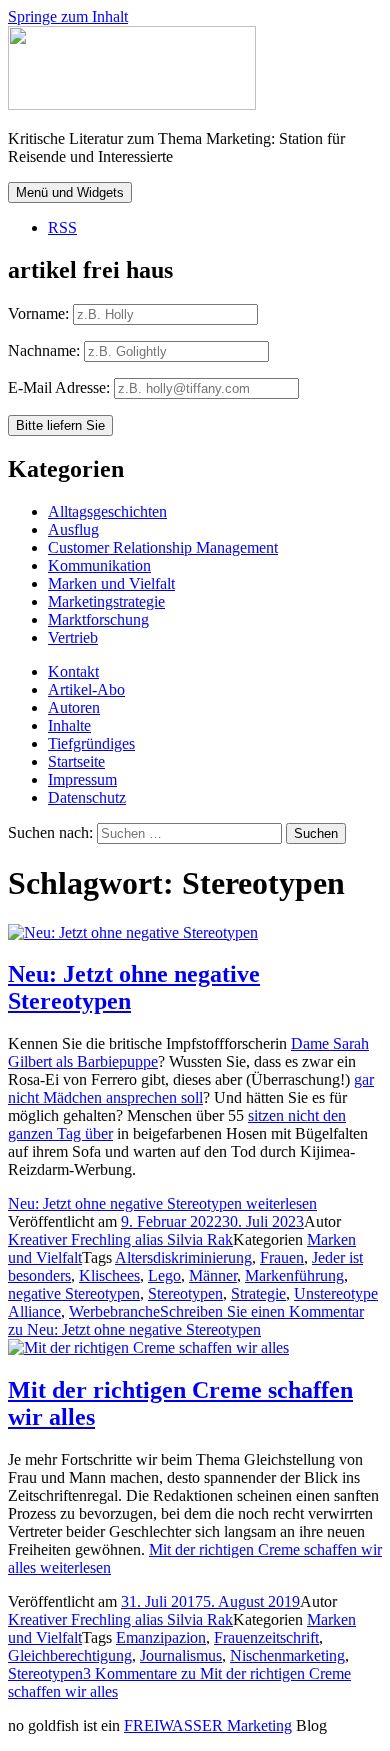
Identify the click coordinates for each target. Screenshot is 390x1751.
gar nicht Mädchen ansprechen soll (191, 1088)
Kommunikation (99, 565)
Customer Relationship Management (163, 547)
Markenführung (294, 1275)
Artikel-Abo (86, 689)
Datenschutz (87, 797)
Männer (213, 1275)
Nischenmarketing (287, 1655)
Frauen (282, 1257)
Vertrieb (73, 637)
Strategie (258, 1293)
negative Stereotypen (74, 1293)
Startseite (76, 761)
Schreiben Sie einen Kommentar (186, 1320)
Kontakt (73, 671)
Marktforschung (98, 619)
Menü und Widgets (70, 192)
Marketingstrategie (106, 601)
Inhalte (69, 725)
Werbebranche (114, 1311)
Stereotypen (185, 1293)
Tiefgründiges (91, 743)
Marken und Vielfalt (111, 583)
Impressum (82, 779)
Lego (164, 1275)
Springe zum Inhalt (68, 16)
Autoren (74, 707)
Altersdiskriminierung (183, 1257)
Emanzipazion (161, 1637)
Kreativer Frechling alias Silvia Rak (120, 1239)
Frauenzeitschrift (266, 1637)
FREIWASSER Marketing (208, 1725)
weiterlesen (162, 1203)
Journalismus (181, 1655)
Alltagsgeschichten (107, 511)
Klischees (109, 1275)
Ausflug (73, 529)
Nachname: (44, 350)
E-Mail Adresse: (61, 387)
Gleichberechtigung (70, 1655)
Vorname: (38, 313)
